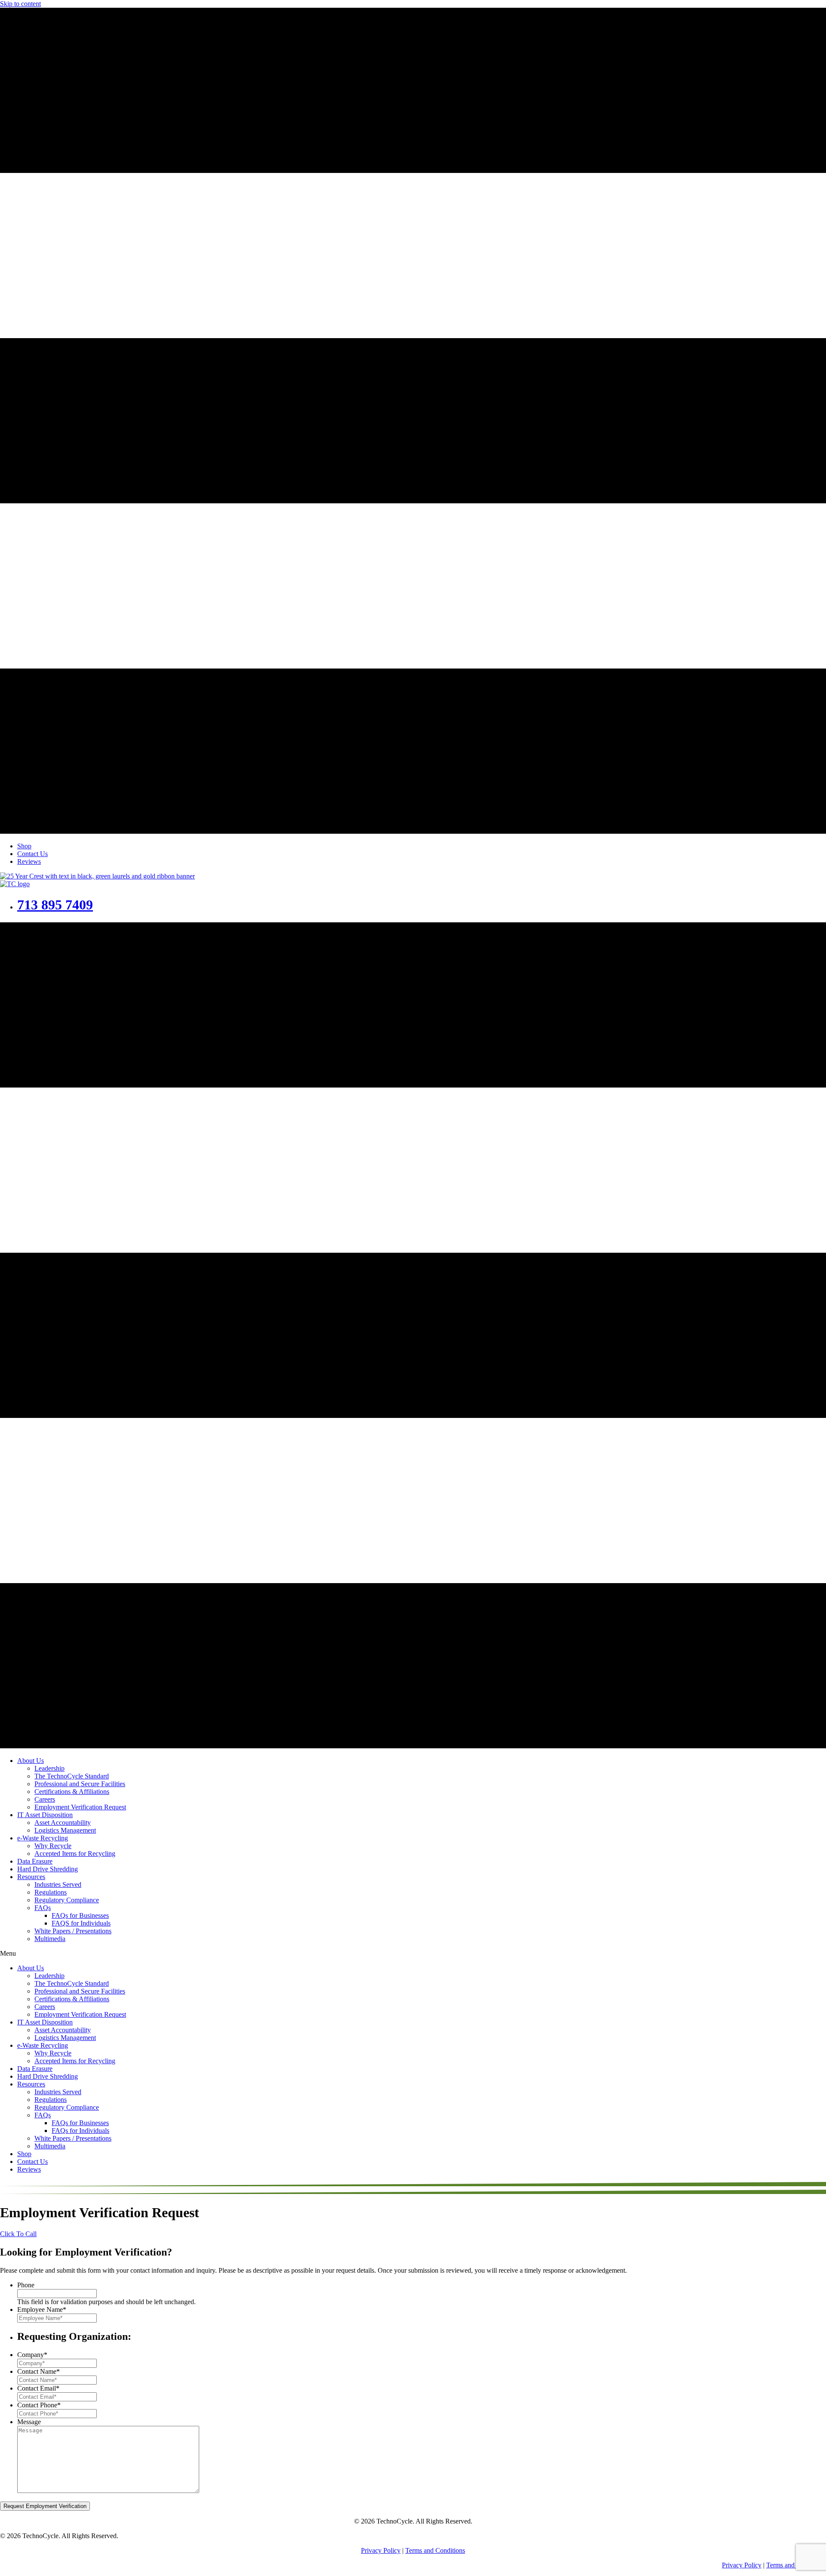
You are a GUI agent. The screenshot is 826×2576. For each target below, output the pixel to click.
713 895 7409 (55, 905)
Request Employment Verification (45, 2506)
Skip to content (20, 4)
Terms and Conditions (435, 2550)
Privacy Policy (381, 2550)
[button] (18, 2234)
